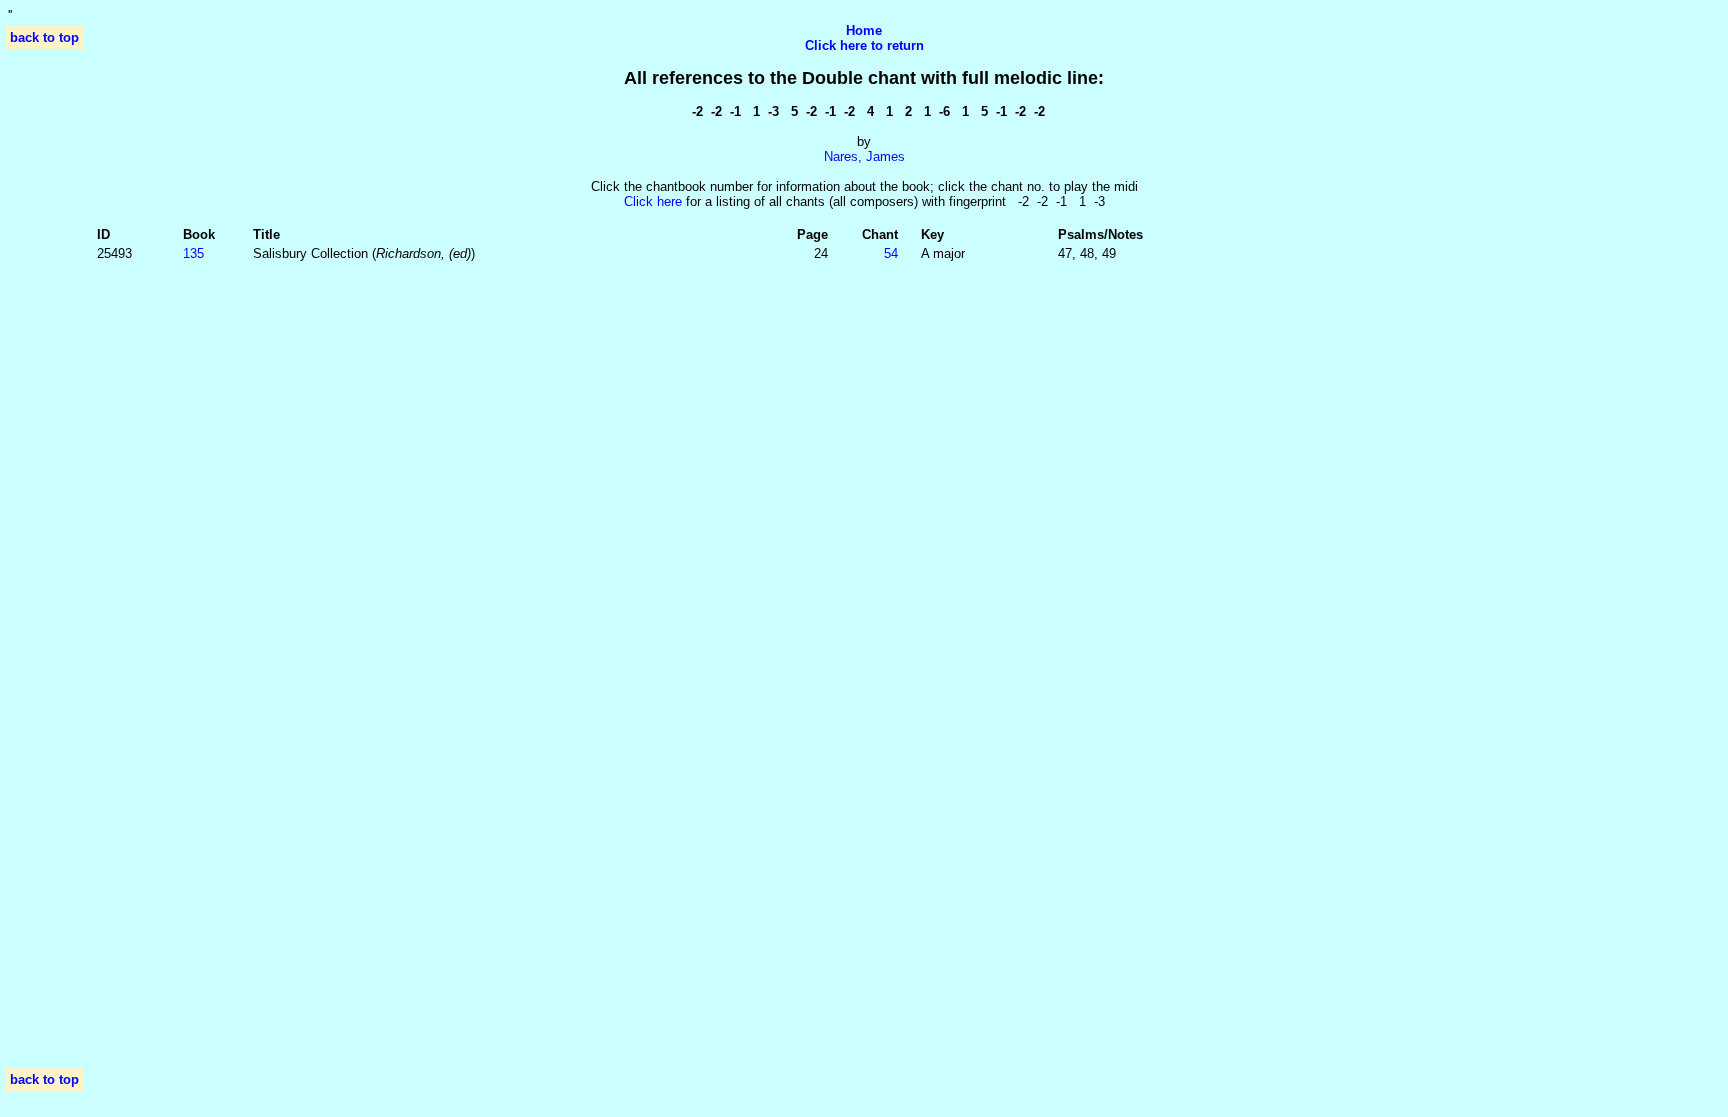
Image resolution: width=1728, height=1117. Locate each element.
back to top (44, 37)
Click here (653, 201)
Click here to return (864, 45)
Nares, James (864, 156)
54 (891, 253)
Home (864, 30)
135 (193, 253)
